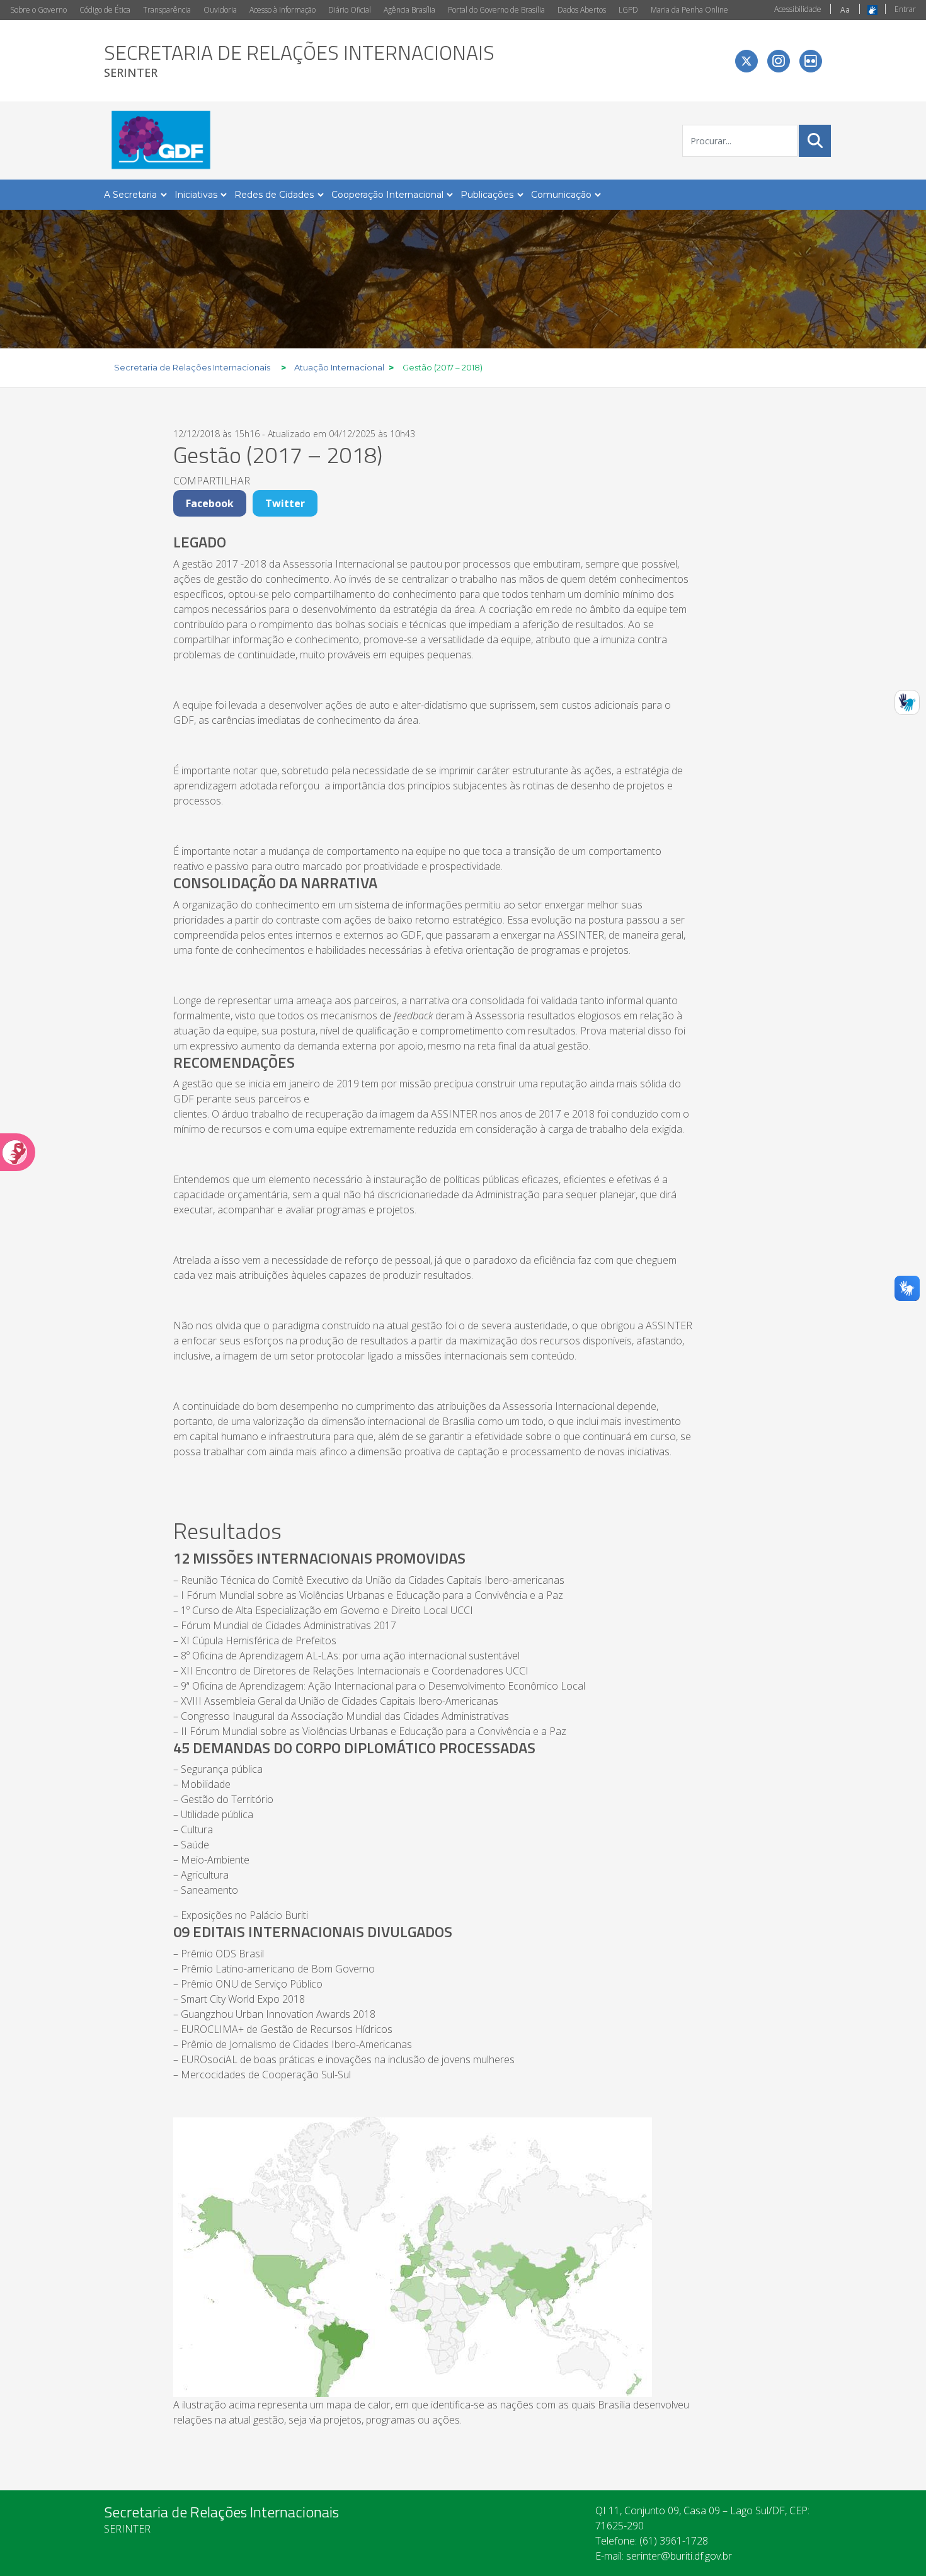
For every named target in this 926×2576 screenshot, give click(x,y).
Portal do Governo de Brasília (496, 10)
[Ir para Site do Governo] (160, 140)
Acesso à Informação (283, 10)
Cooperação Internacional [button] (387, 195)
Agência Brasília (409, 10)
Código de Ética (105, 10)
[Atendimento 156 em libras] (907, 702)
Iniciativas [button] (196, 195)
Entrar (905, 9)
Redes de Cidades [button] (274, 195)
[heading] (299, 61)
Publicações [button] (487, 195)
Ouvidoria (220, 10)
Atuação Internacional (339, 367)
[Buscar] (815, 140)
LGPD (628, 10)
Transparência (167, 10)
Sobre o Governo (38, 10)
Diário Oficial (350, 10)
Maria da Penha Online (689, 10)
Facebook (210, 503)
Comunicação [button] (561, 195)
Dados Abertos (582, 10)
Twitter (285, 503)
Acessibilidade (798, 9)
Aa (845, 10)
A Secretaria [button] (130, 195)
